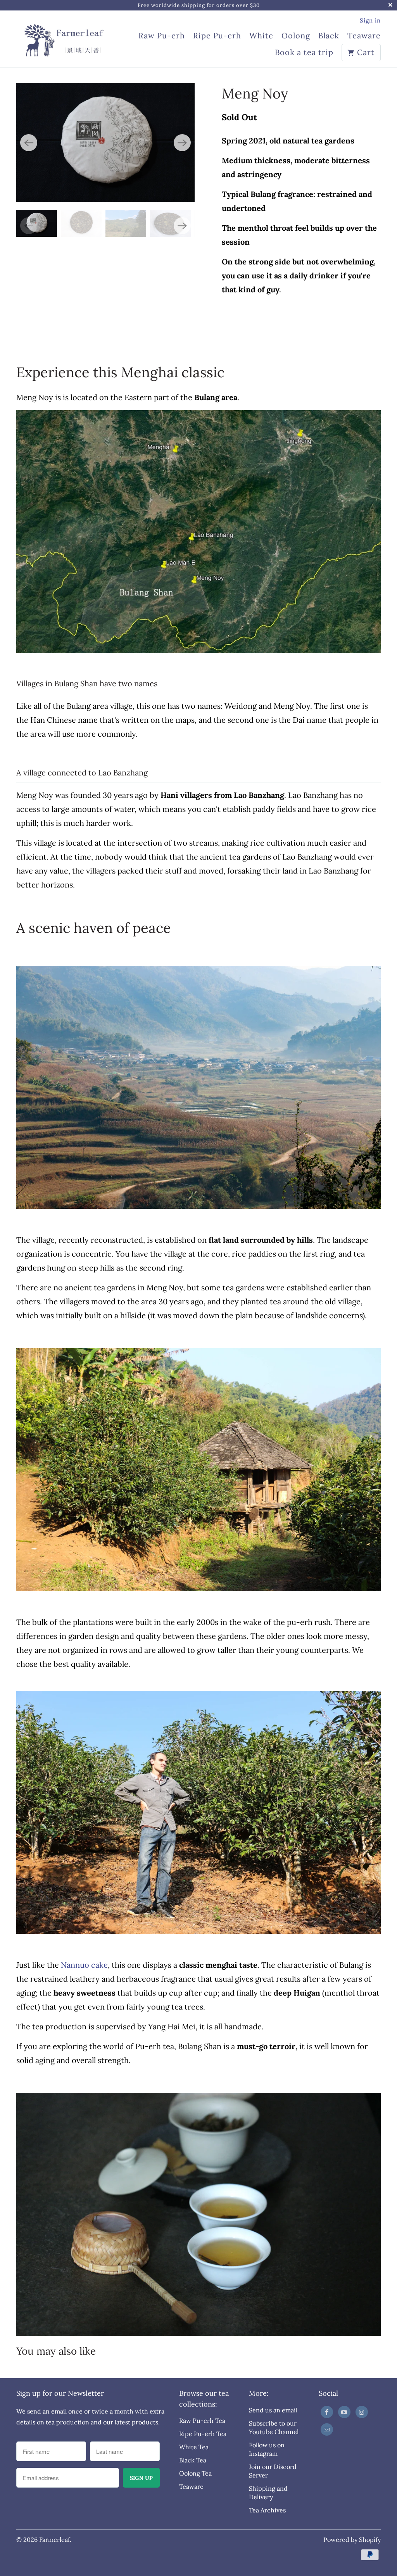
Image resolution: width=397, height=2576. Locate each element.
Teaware (364, 36)
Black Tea (193, 2460)
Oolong (296, 36)
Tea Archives (267, 2510)
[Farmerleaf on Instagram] (362, 2412)
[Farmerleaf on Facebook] (327, 2412)
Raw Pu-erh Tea (202, 2421)
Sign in (370, 20)
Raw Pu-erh (162, 36)
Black (329, 36)
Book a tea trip (304, 53)
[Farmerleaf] (63, 36)
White (261, 36)
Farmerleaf (54, 2540)
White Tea (194, 2447)
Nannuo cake (84, 1965)
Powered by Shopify (352, 2540)
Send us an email (273, 2410)
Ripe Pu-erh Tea (203, 2434)
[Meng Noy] (105, 142)
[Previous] (29, 143)
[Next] (182, 143)
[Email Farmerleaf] (327, 2429)
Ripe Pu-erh (217, 36)
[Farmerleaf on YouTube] (344, 2412)
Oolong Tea (195, 2473)
